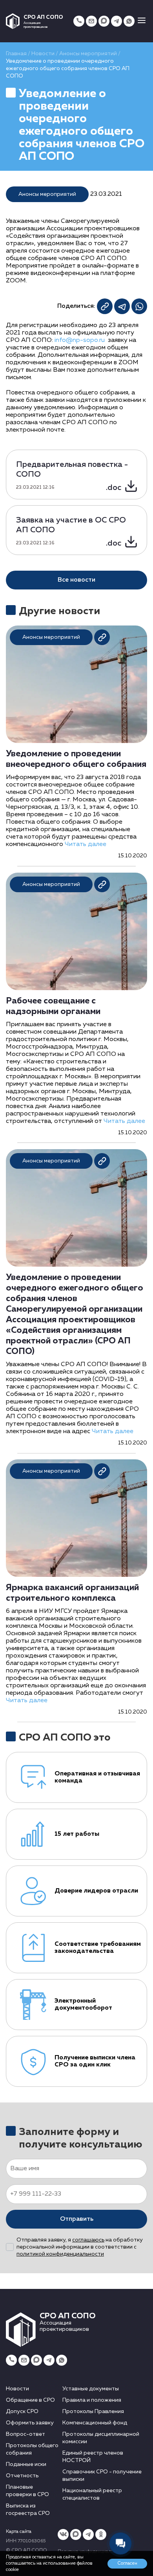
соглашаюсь (88, 2240)
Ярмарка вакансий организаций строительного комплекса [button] (72, 1593)
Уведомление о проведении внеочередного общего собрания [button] (76, 759)
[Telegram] (117, 21)
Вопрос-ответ (25, 2434)
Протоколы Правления (93, 2411)
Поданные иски (26, 2464)
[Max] (104, 21)
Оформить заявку (30, 2423)
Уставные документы (91, 2389)
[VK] (63, 2534)
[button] (142, 21)
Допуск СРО (22, 2411)
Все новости (76, 580)
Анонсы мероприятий (88, 54)
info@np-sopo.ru (80, 340)
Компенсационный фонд (95, 2423)
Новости (43, 54)
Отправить (77, 2219)
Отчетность (22, 2476)
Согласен (127, 2563)
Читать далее (86, 844)
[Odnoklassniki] (101, 2534)
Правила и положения (92, 2400)
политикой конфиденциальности (60, 2254)
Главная (16, 54)
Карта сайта (19, 2532)
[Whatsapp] (129, 21)
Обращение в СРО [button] (30, 2400)
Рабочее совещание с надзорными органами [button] (53, 1006)
